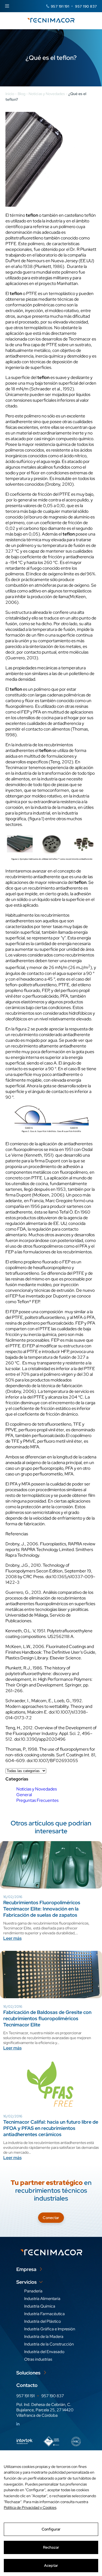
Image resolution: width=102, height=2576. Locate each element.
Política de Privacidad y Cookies (30, 2507)
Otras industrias (38, 2359)
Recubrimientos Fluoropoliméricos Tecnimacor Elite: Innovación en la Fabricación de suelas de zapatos (42, 1908)
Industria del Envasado (44, 2352)
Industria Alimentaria (42, 2299)
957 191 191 (60, 6)
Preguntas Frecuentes (37, 1800)
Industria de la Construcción (49, 2344)
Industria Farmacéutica (44, 2314)
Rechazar (51, 2547)
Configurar (51, 2529)
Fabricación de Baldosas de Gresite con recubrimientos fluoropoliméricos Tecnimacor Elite (47, 2018)
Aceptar (51, 2565)
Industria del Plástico (43, 2321)
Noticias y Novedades (47, 94)
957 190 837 (86, 6)
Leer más (12, 1938)
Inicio (10, 94)
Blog (21, 94)
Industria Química (40, 2306)
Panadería (33, 2291)
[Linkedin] (18, 2424)
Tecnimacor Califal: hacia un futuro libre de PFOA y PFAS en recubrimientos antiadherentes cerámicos (51, 2128)
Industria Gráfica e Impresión (50, 2329)
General (24, 1795)
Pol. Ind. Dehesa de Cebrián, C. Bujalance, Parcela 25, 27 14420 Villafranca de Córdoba (45, 2410)
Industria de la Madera (44, 2337)
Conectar (51, 2218)
